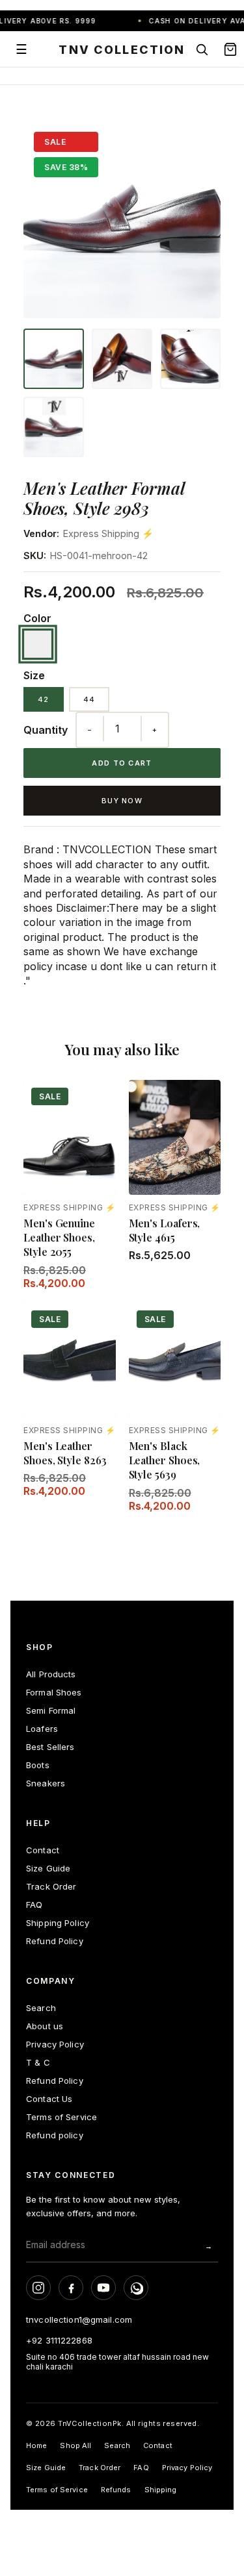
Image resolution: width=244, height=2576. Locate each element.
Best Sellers (50, 1747)
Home (36, 2445)
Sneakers (46, 1783)
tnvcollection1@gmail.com (79, 2320)
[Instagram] (38, 2288)
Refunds (116, 2490)
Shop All (75, 2445)
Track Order (51, 1886)
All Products (51, 1674)
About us (45, 2026)
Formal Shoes (54, 1692)
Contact (43, 1850)
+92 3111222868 (59, 2340)
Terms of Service (61, 2117)
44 (89, 699)
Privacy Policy (55, 2044)
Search (41, 2008)
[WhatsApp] (136, 2288)
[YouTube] (103, 2288)
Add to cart (122, 763)
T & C (38, 2062)
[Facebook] (71, 2288)
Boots (38, 1765)
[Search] (202, 49)
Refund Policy (55, 1941)
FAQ (34, 1905)
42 (44, 699)
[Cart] (230, 49)
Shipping (161, 2490)
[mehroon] (38, 644)
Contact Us (49, 2099)
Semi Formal (51, 1710)
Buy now (122, 801)
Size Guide (48, 1868)
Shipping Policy (58, 1923)
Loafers (42, 1729)
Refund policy (55, 2135)
